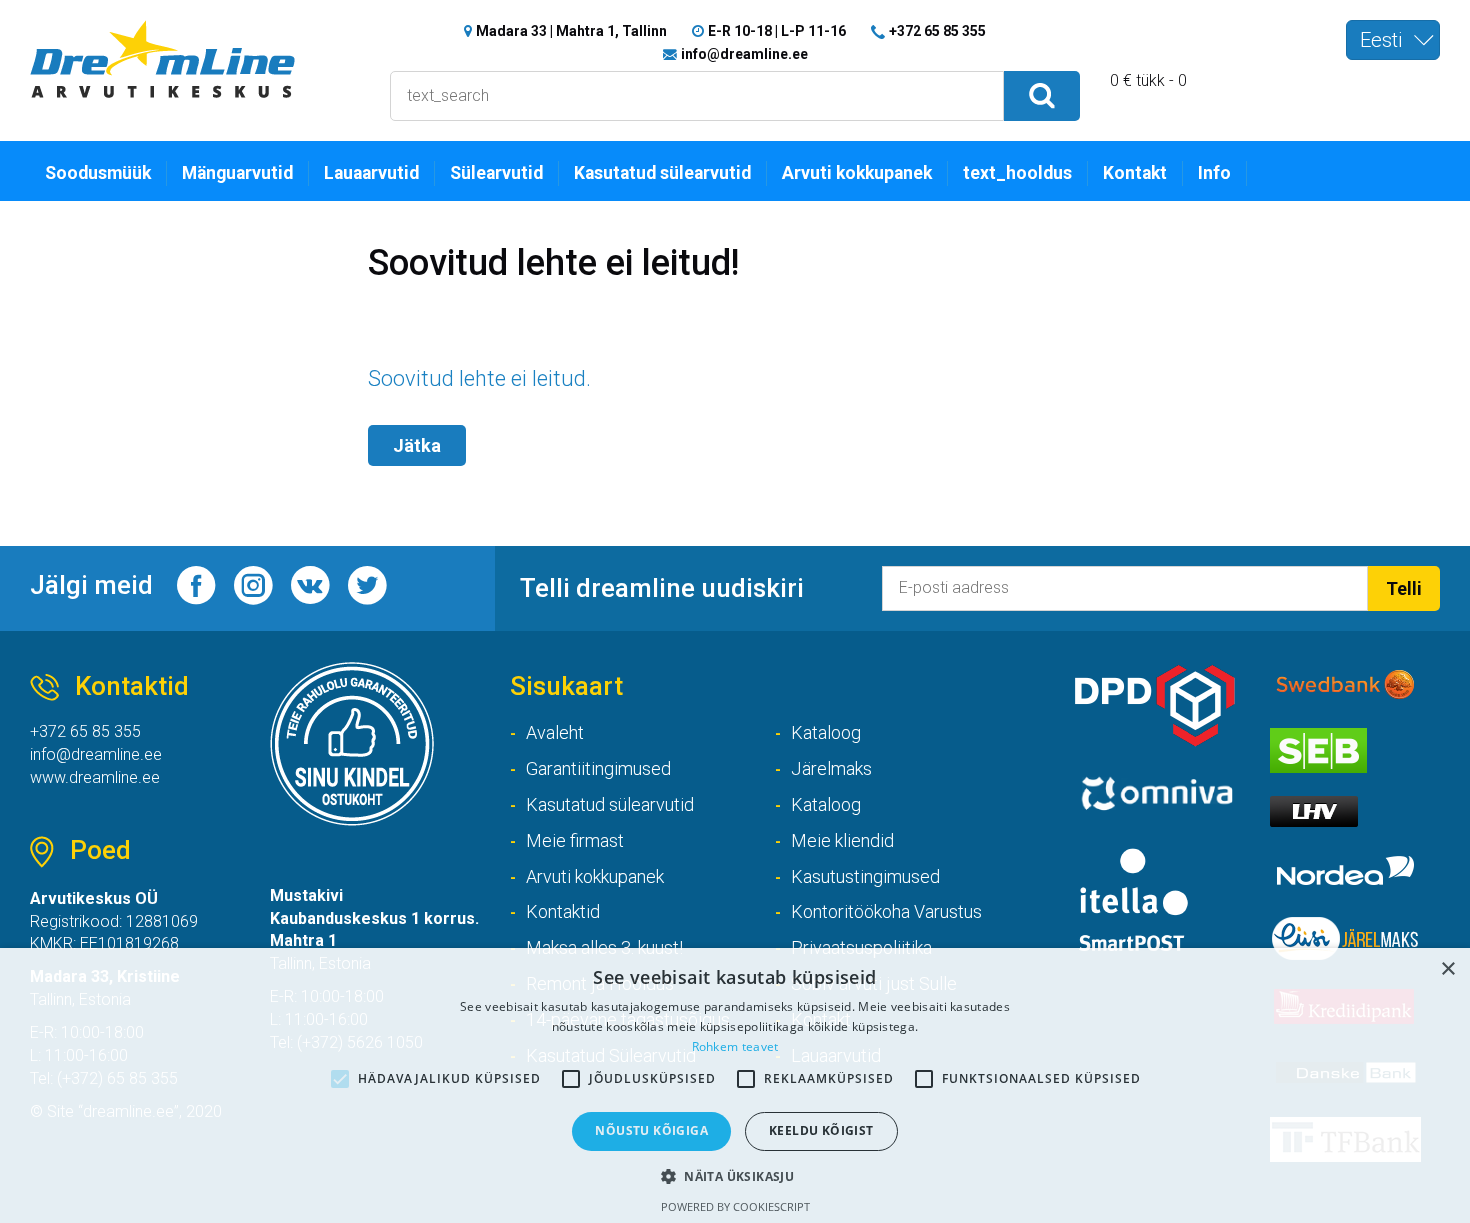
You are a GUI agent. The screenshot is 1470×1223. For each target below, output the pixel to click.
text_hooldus (1017, 173)
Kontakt (1135, 173)
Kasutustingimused (865, 876)
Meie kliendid (842, 840)
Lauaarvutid (371, 173)
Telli (1404, 588)
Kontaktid (563, 911)
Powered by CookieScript (735, 1206)
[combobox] (1393, 40)
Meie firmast (575, 840)
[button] (735, 1175)
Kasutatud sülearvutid (662, 173)
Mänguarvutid (237, 173)
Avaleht (555, 732)
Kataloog (826, 732)
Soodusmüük (98, 173)
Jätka (417, 445)
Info (1214, 173)
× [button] (1447, 969)
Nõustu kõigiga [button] (651, 1130)
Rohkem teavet (735, 1046)
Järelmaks (831, 768)
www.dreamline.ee (95, 777)
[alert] (735, 1085)
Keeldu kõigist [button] (821, 1130)
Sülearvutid (496, 173)
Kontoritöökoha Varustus (886, 911)
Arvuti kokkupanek (857, 173)
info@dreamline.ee (744, 54)
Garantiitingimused (598, 768)
